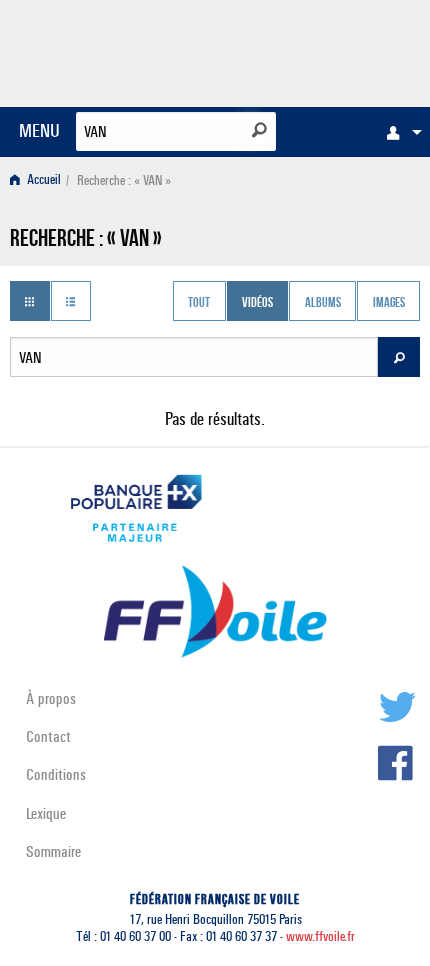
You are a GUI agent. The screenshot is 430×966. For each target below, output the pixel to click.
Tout (199, 303)
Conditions (56, 774)
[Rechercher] (259, 130)
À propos (51, 698)
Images (389, 303)
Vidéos (257, 303)
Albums (323, 303)
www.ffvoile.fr (320, 936)
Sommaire (53, 851)
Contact (48, 736)
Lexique (46, 813)
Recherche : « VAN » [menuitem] (124, 180)
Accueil (42, 180)
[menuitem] (399, 132)
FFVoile (325, 50)
